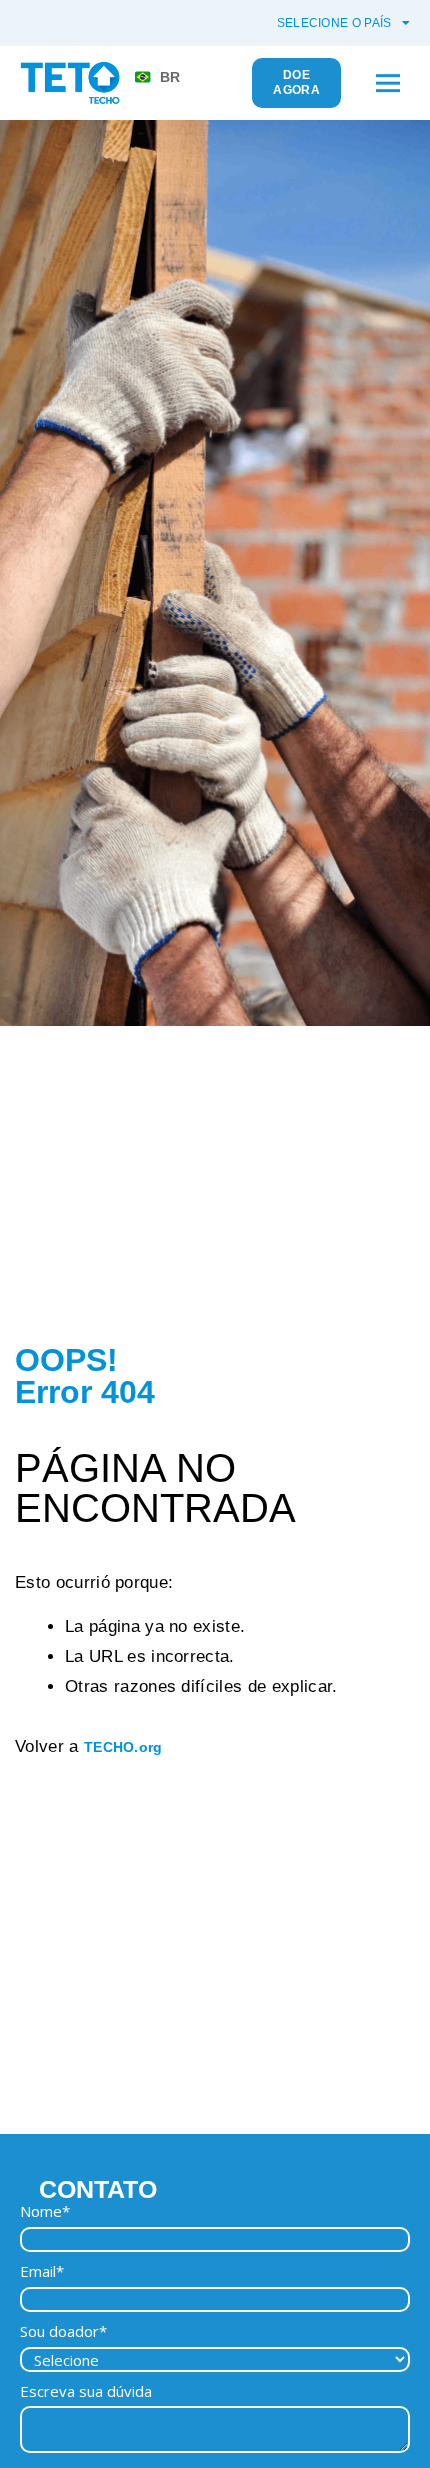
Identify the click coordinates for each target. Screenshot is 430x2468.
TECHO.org (123, 1747)
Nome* (45, 2211)
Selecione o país (334, 23)
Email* (42, 2271)
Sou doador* (63, 2331)
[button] (387, 83)
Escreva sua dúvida (86, 2391)
